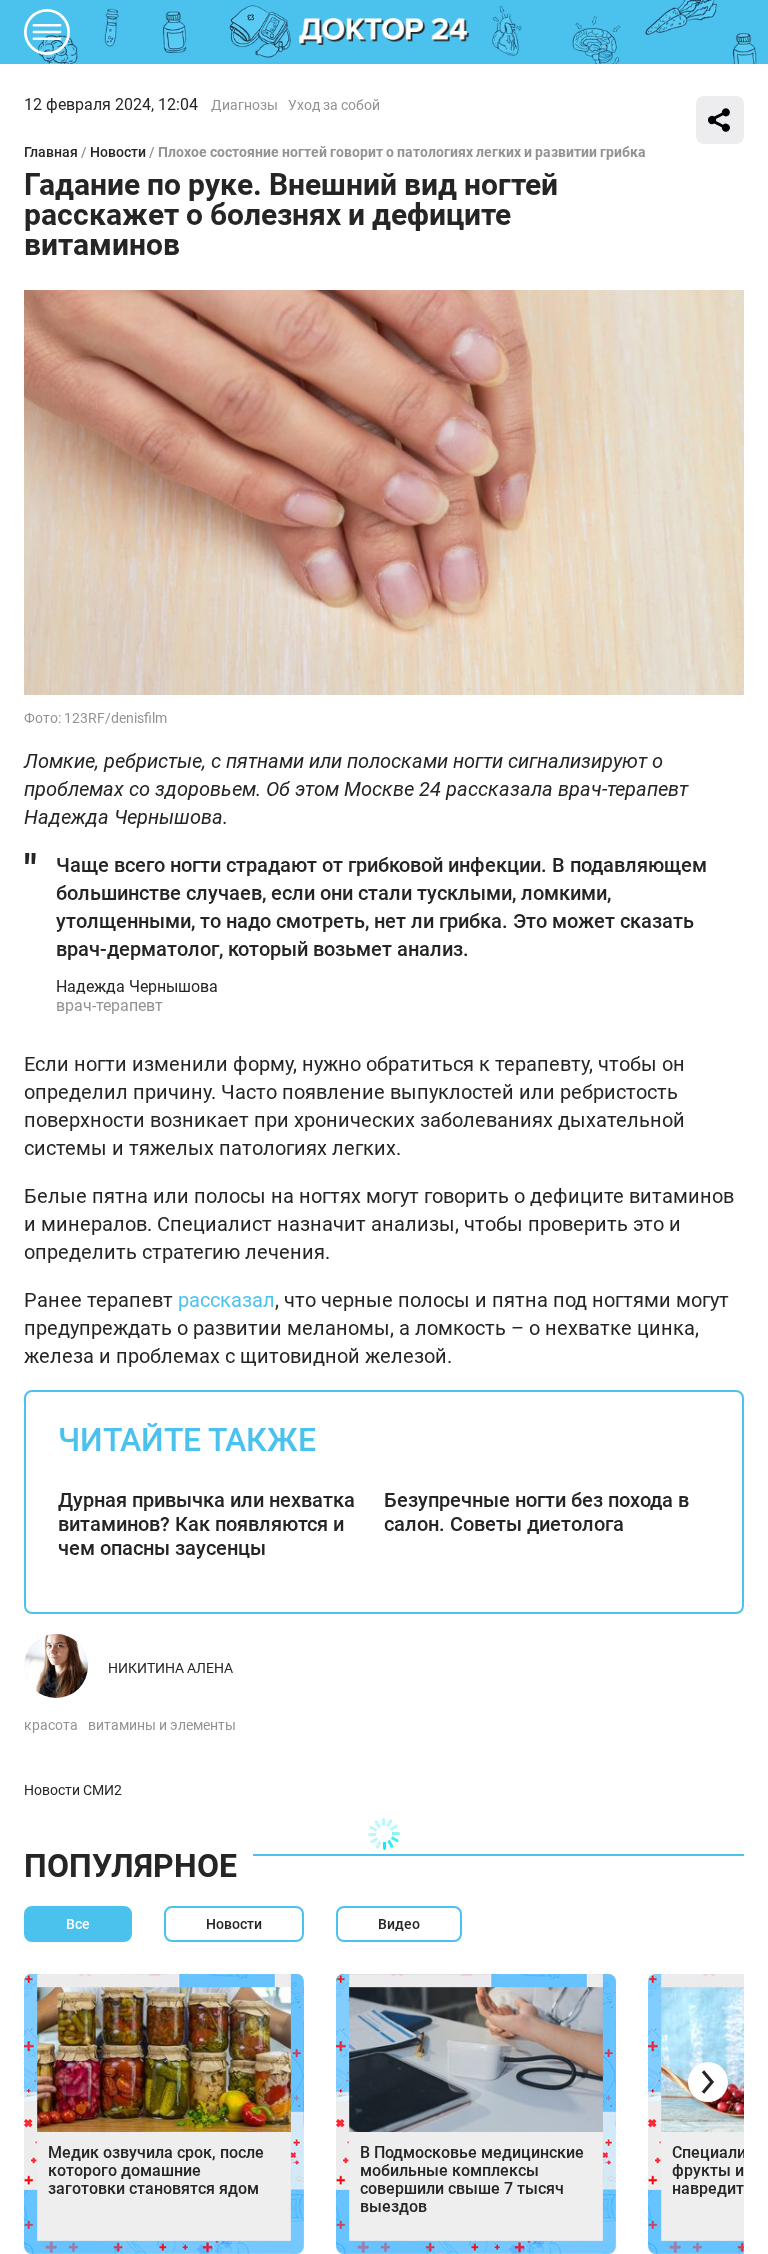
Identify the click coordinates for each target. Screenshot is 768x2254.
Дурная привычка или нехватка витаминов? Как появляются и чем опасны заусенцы (206, 1524)
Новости (118, 152)
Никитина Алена (170, 1668)
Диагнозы (244, 105)
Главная (51, 152)
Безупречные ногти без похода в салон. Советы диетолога (536, 1512)
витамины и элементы (162, 1725)
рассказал (226, 1300)
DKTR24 (384, 32)
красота (51, 1725)
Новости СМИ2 (73, 1790)
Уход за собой (334, 105)
